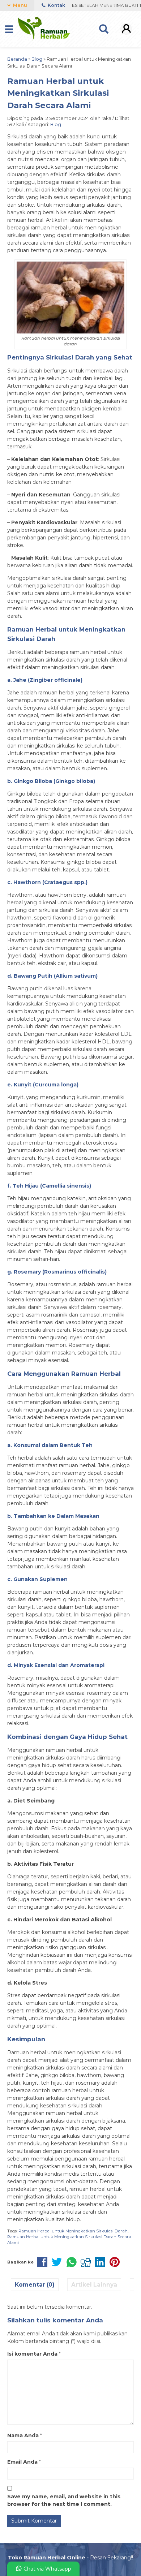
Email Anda (22, 2462)
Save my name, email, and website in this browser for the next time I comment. (64, 2500)
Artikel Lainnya (94, 2285)
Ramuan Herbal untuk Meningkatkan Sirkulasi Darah (73, 2231)
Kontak (56, 5)
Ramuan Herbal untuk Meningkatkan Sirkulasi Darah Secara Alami (58, 93)
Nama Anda (23, 2435)
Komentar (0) (35, 2285)
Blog (56, 124)
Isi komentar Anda (32, 2354)
